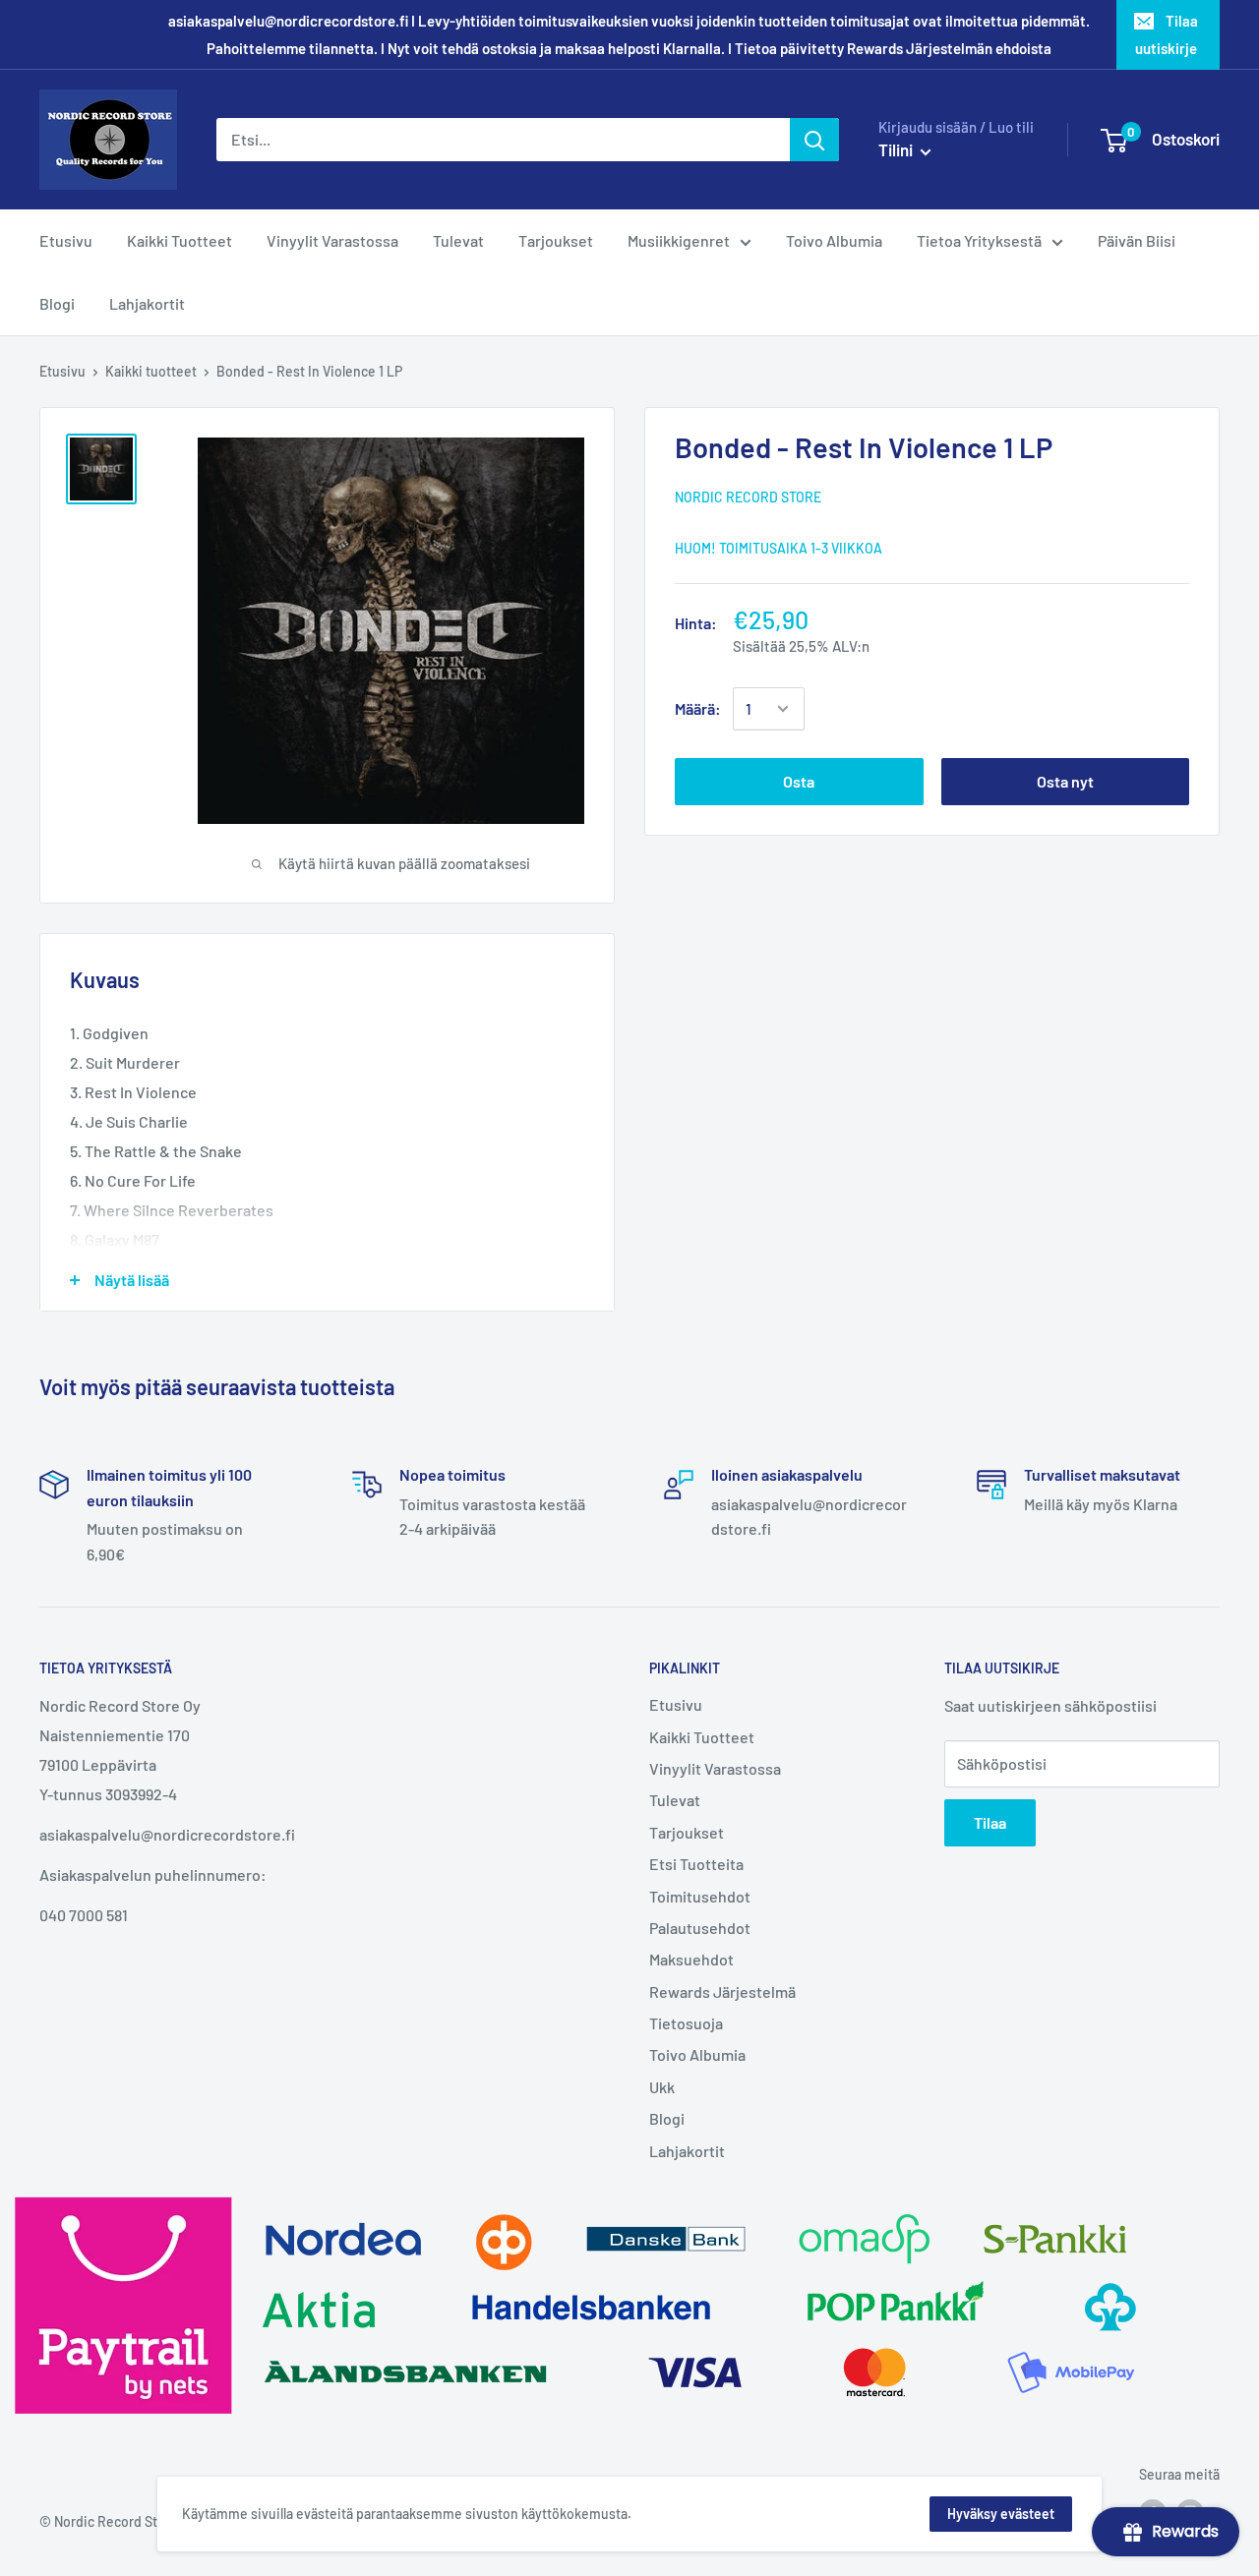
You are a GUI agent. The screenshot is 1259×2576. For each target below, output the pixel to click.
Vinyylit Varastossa (715, 1768)
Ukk (662, 2087)
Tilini (897, 149)
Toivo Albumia (697, 2054)
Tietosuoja (686, 2023)
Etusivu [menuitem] (66, 240)
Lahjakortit (687, 2151)
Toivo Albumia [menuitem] (834, 240)
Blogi (667, 2118)
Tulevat (675, 1800)
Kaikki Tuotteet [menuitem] (180, 240)
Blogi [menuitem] (57, 303)
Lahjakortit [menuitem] (147, 303)
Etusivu (62, 371)
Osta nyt (1065, 781)
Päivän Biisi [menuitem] (1137, 240)
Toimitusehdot (700, 1896)
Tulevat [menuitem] (458, 240)
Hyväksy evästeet (1001, 2514)
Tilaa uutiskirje (1167, 34)
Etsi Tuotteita (696, 1864)
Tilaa (990, 1822)
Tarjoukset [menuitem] (556, 240)
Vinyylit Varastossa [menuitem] (332, 240)
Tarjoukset (687, 1832)
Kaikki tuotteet (151, 371)
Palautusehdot (700, 1928)
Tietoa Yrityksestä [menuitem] (979, 240)
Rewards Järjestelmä (722, 1991)
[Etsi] (814, 140)
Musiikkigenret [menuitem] (679, 240)
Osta (799, 781)
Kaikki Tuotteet (702, 1737)
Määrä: (698, 708)
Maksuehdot (691, 1959)
